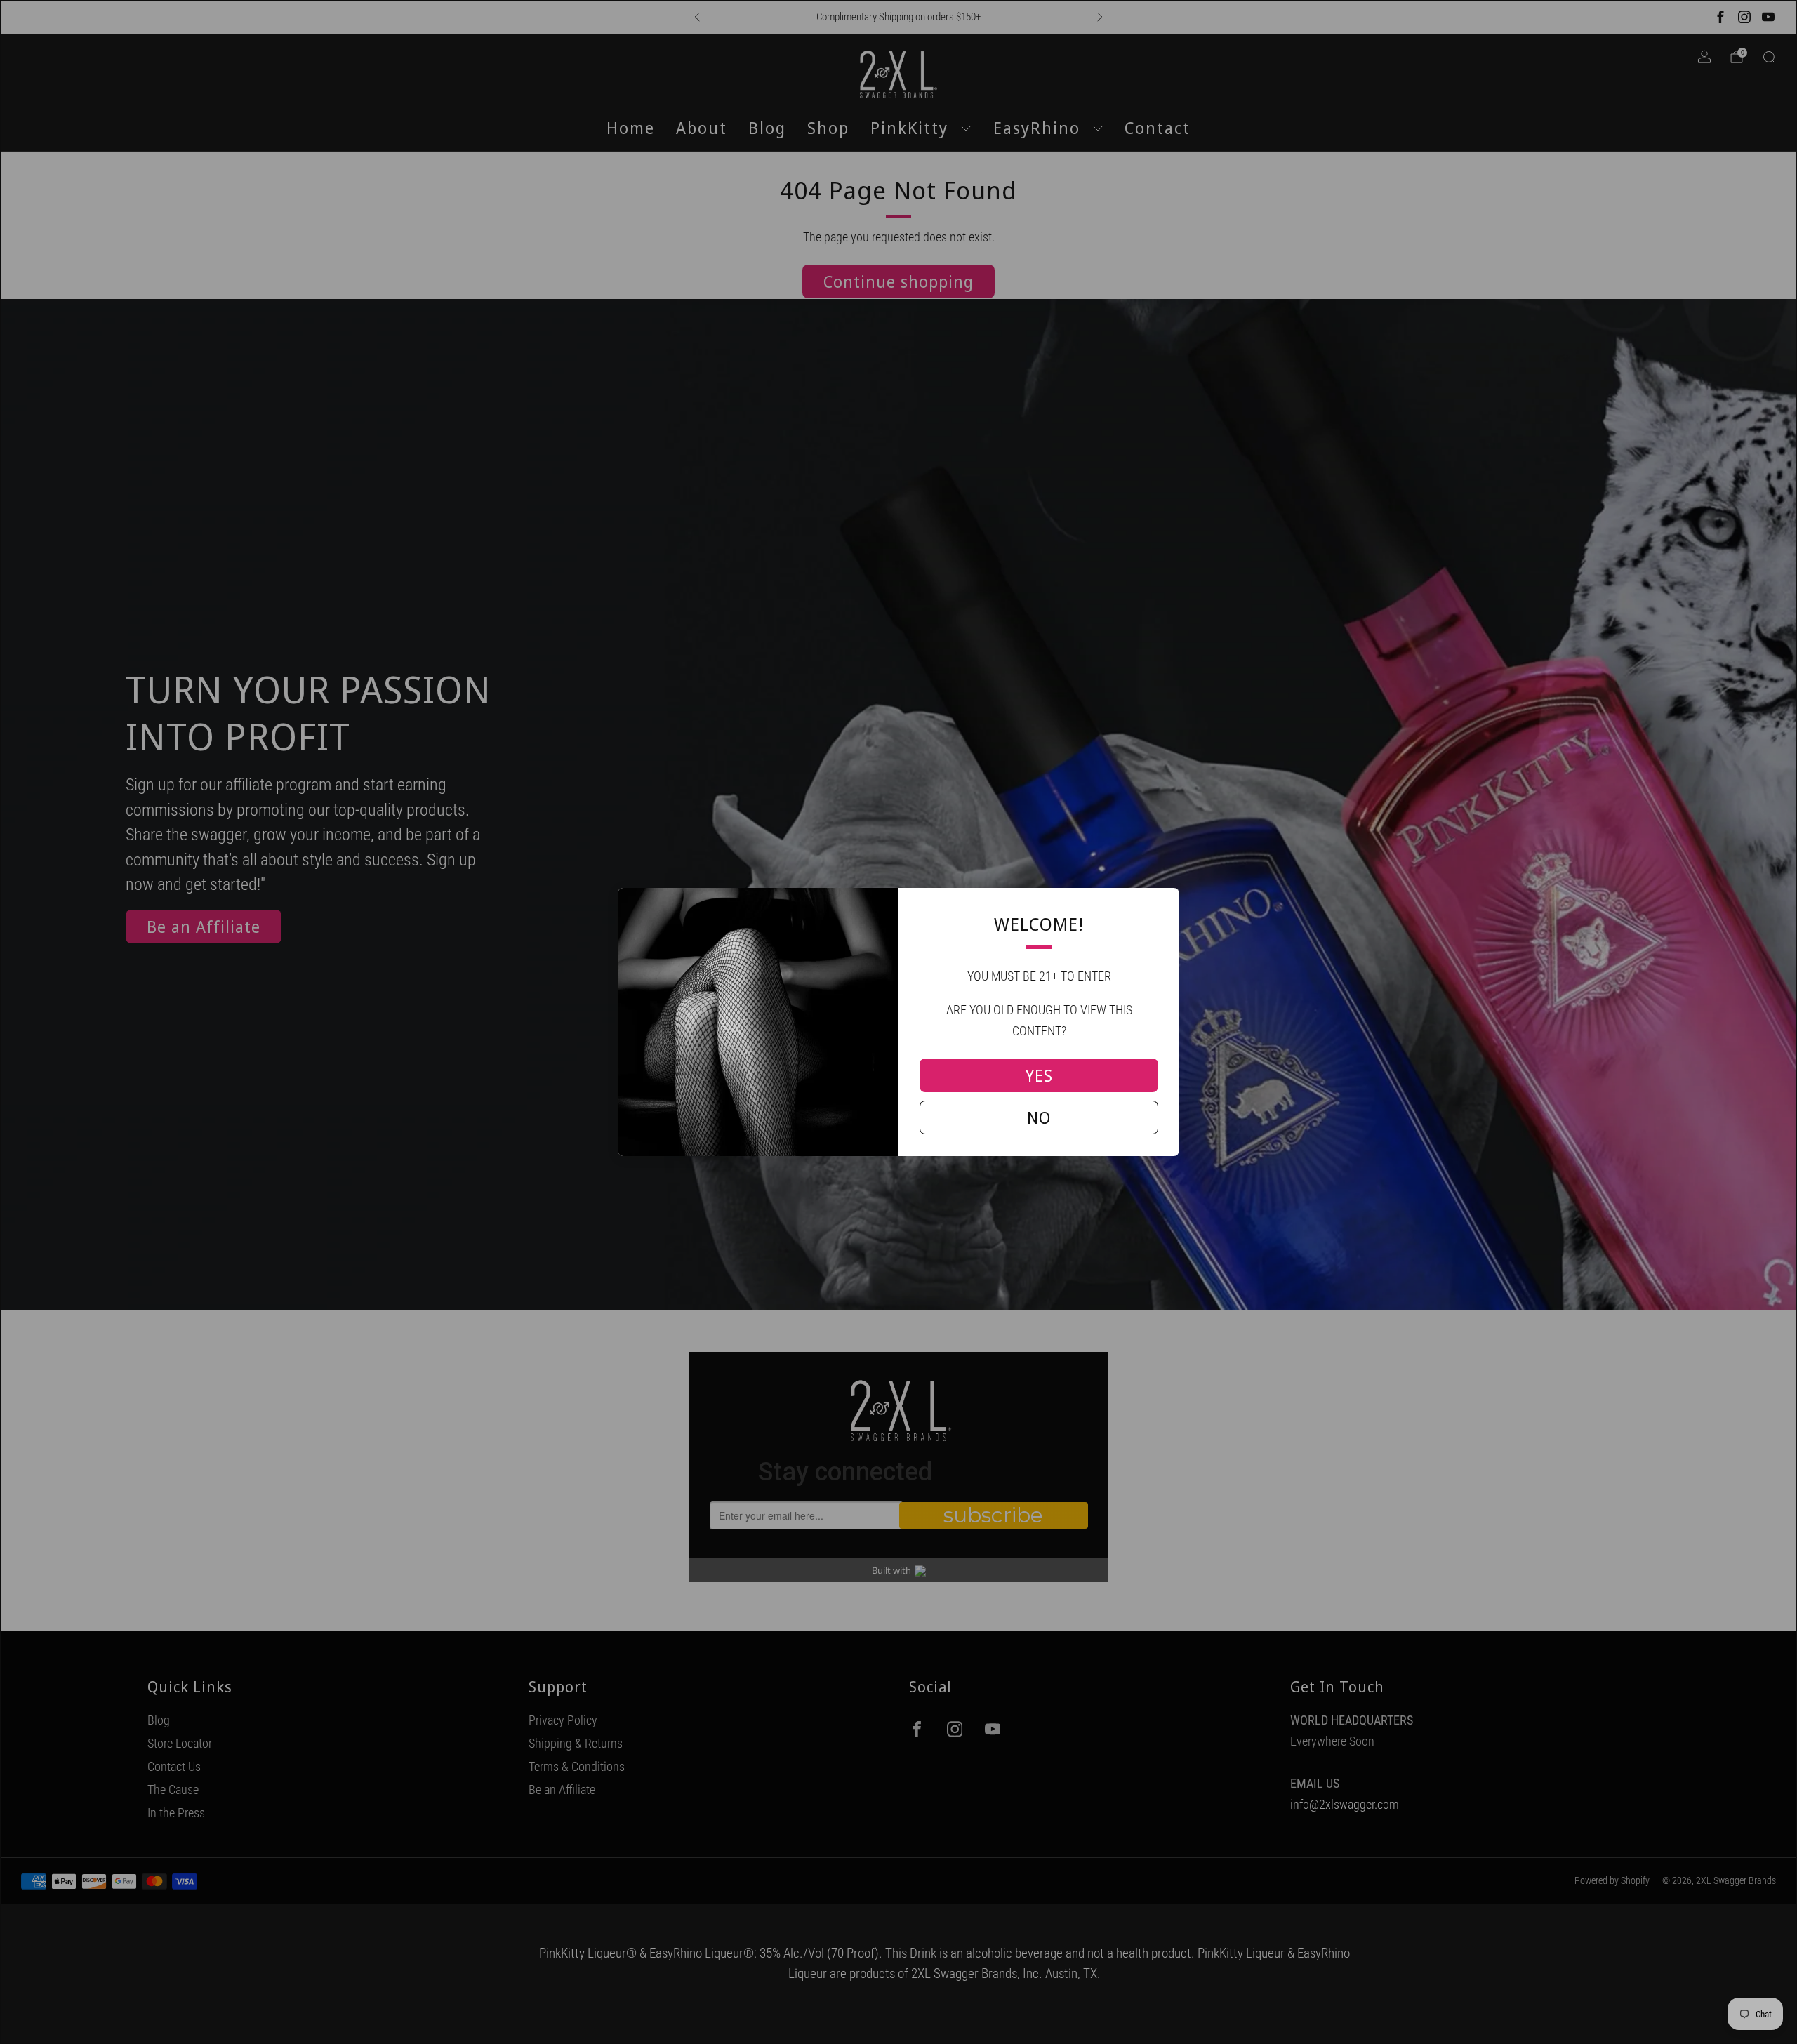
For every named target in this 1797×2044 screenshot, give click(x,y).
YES (1039, 1075)
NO (1039, 1117)
